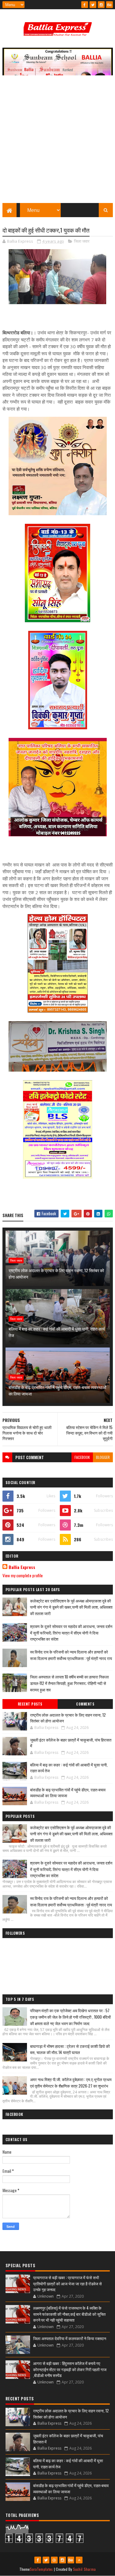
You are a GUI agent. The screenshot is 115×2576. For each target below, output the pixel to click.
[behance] (109, 5)
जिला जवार (82, 241)
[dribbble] (54, 2560)
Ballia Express (22, 1567)
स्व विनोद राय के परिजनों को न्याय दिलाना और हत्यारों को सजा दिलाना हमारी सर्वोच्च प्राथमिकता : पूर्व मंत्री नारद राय (71, 1655)
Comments (85, 1704)
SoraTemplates (41, 2569)
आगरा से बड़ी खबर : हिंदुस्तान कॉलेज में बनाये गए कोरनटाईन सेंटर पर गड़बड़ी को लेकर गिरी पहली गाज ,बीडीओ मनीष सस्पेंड (70, 2369)
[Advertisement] (57, 142)
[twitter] (93, 5)
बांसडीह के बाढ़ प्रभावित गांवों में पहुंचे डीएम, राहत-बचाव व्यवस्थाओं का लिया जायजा (57, 1390)
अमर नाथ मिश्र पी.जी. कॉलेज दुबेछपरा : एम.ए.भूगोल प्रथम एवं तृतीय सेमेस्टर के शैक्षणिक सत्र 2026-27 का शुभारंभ (71, 2082)
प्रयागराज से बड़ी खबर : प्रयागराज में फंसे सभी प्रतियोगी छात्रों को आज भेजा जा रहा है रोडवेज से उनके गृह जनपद (67, 2283)
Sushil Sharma (84, 2569)
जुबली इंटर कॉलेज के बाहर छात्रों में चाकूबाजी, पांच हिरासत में (71, 1743)
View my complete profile (23, 1575)
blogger (103, 1457)
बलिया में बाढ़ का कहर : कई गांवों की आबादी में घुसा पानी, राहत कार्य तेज (57, 1332)
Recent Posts (30, 1704)
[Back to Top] (79, 2560)
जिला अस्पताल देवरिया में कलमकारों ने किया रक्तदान (70, 2338)
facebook (82, 1457)
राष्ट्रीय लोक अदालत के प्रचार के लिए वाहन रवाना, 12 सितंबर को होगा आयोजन (56, 1273)
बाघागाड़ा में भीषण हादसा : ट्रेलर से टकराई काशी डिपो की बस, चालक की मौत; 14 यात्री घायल (70, 2049)
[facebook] (85, 5)
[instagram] (101, 5)
